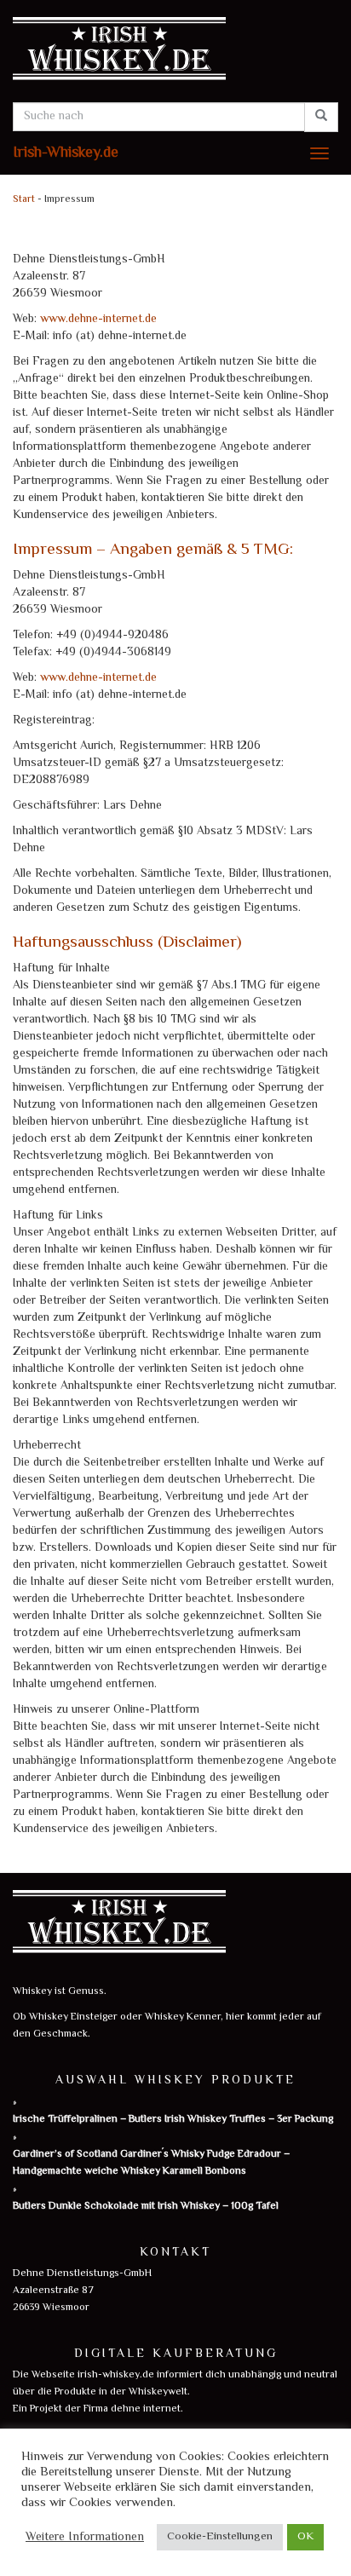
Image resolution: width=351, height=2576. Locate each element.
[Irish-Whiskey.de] (175, 51)
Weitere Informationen (85, 2538)
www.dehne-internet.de (98, 320)
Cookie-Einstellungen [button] (220, 2537)
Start (24, 200)
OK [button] (305, 2537)
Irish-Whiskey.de (66, 153)
